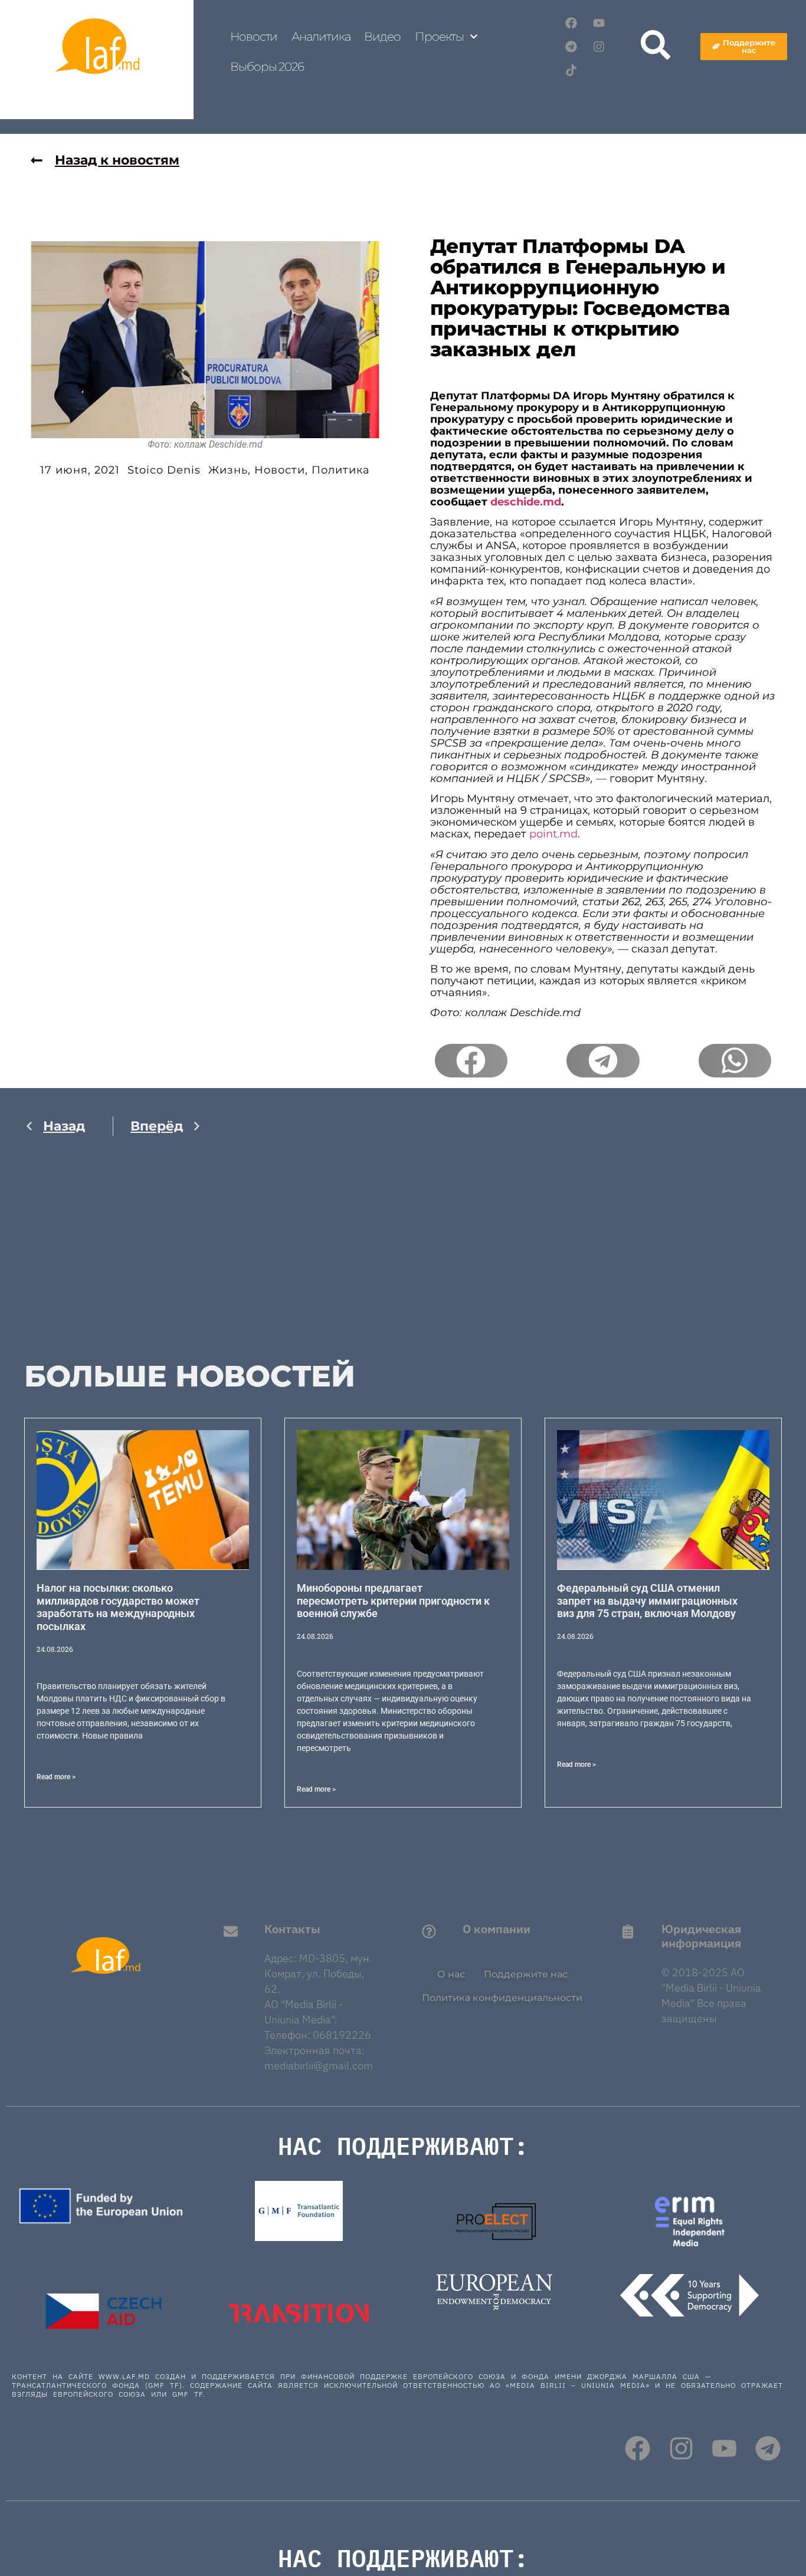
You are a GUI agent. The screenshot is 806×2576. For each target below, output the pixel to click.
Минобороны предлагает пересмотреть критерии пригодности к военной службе (393, 1601)
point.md (553, 834)
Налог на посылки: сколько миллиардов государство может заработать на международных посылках (118, 1607)
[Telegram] (571, 47)
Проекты (439, 37)
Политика (341, 470)
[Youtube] (599, 23)
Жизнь (228, 470)
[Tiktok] (571, 70)
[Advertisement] (113, 1261)
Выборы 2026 (267, 67)
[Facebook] (571, 23)
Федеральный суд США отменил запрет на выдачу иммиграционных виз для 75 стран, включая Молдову (647, 1601)
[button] (471, 1061)
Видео (382, 37)
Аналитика (321, 37)
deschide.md (526, 502)
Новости (254, 37)
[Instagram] (599, 47)
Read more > (56, 1777)
